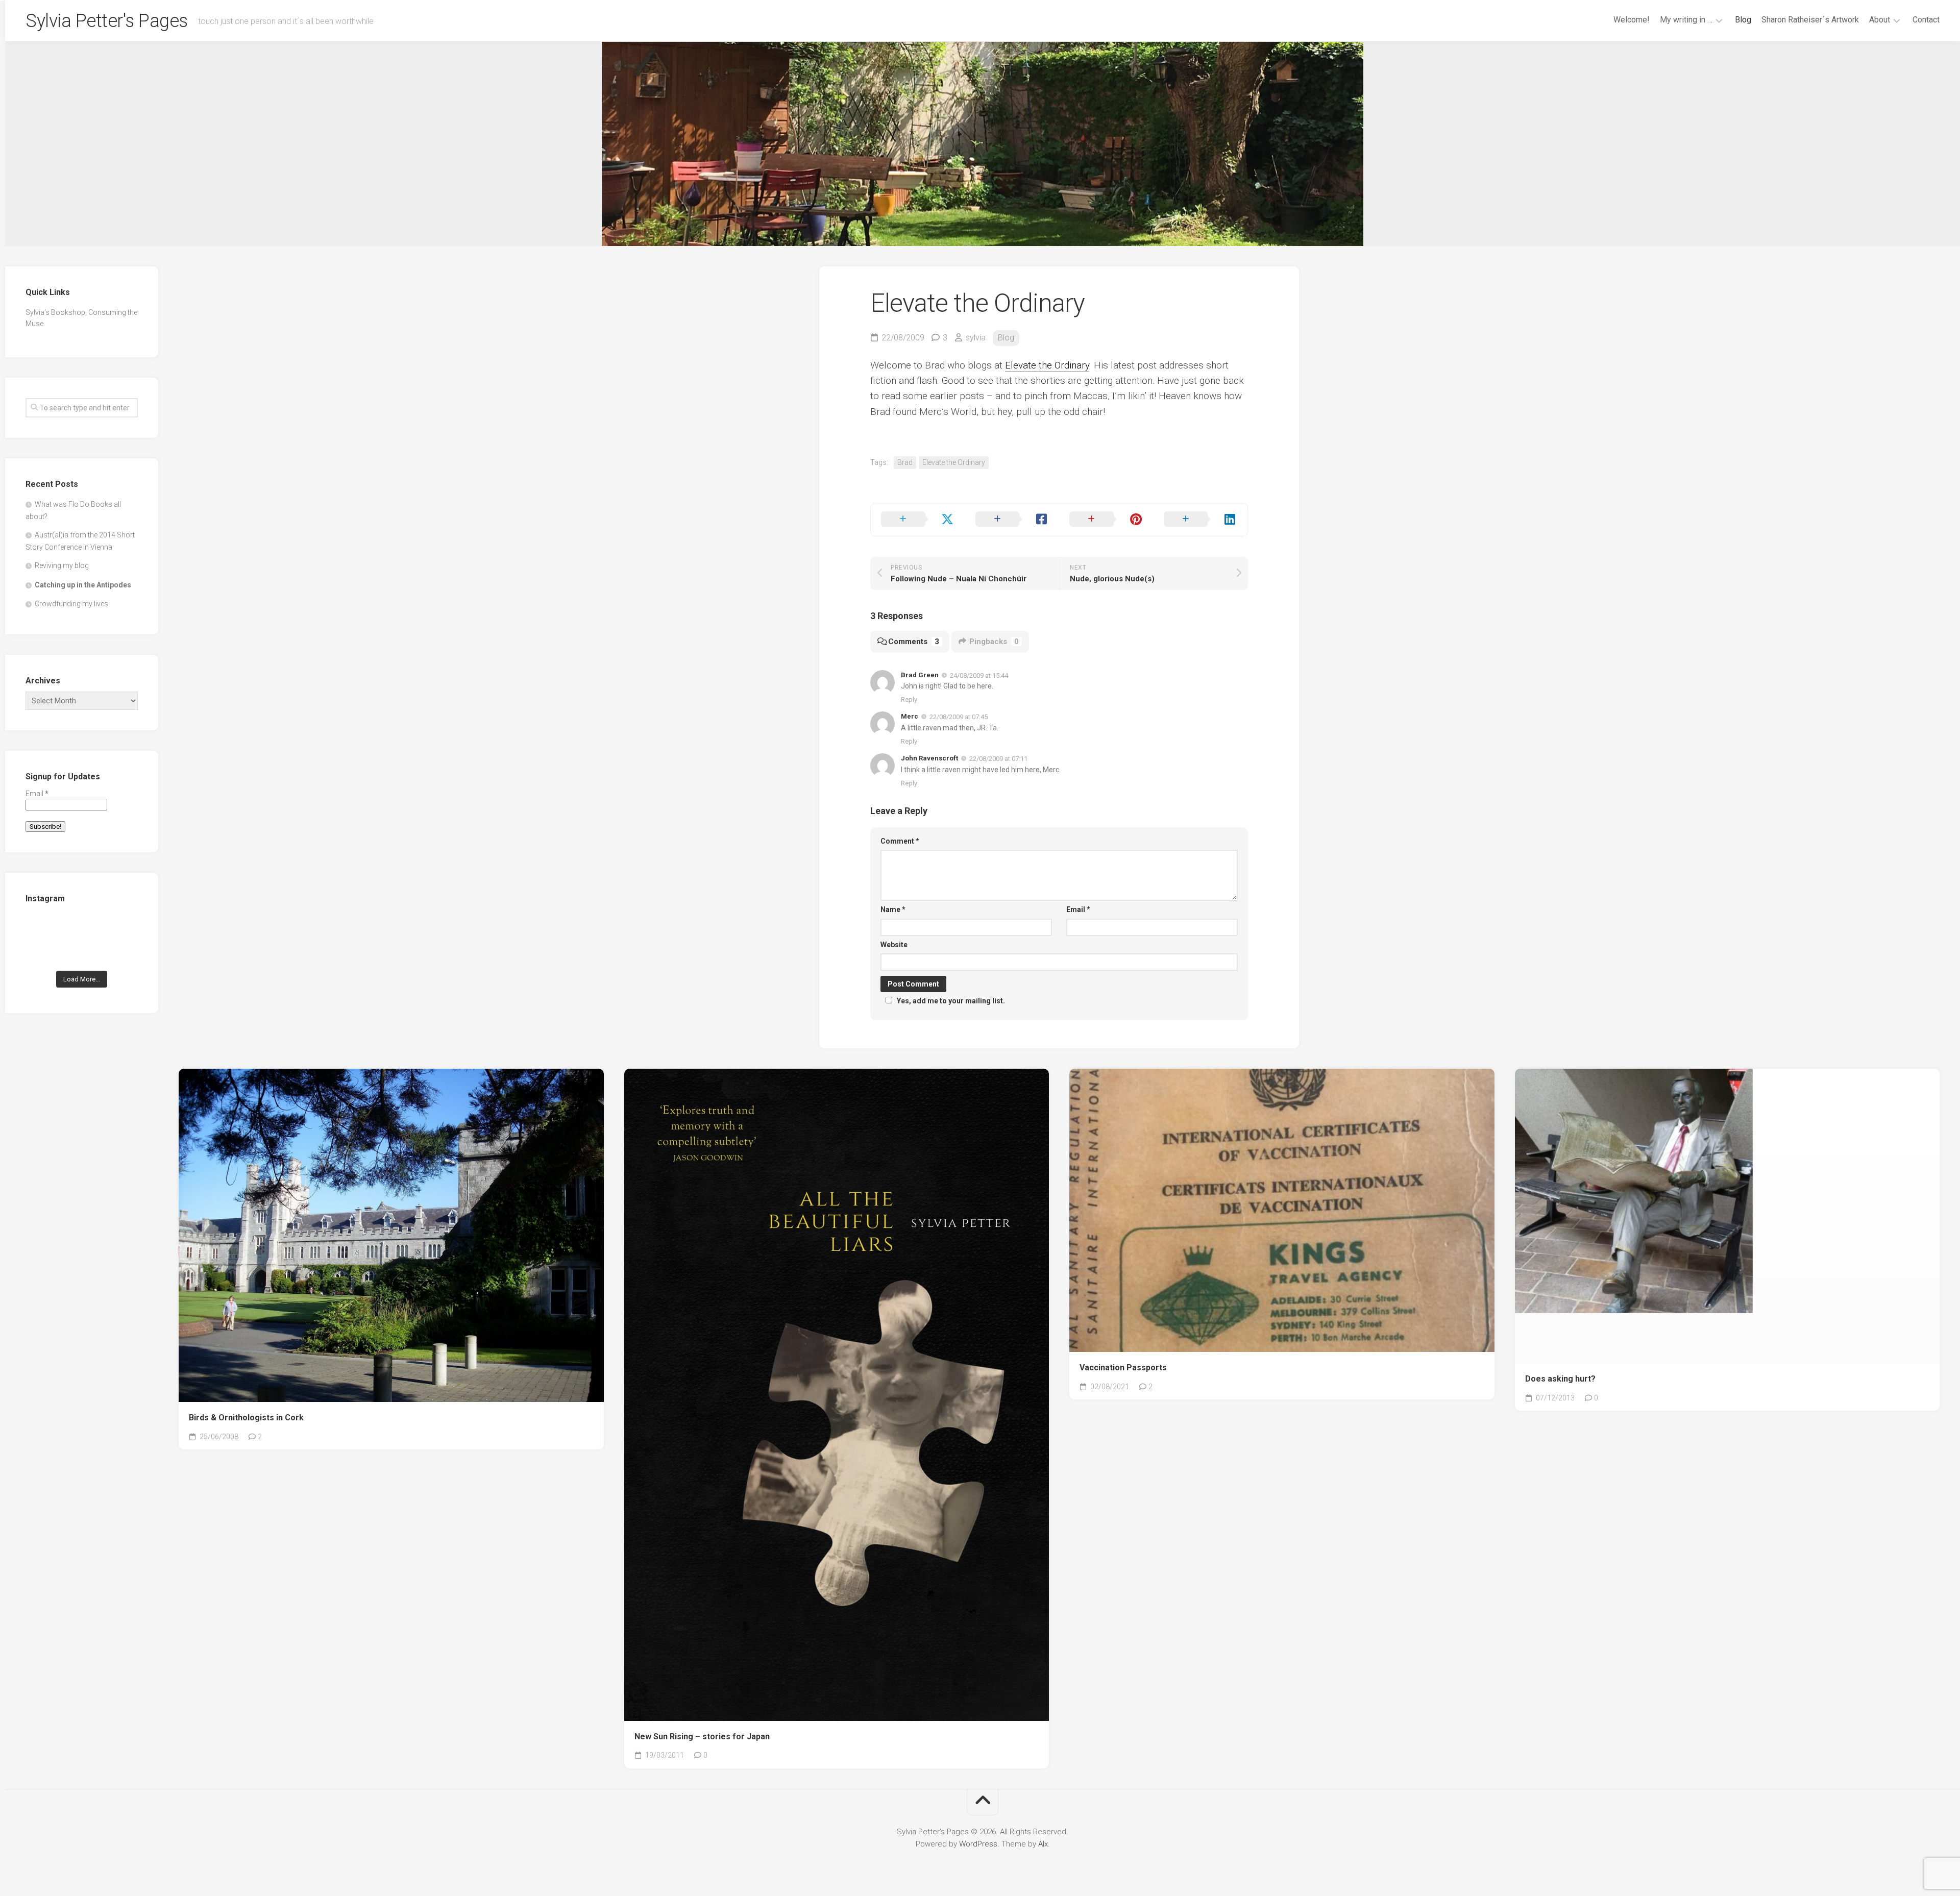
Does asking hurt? (1560, 1379)
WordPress (978, 1844)
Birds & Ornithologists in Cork (246, 1418)
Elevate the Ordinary (1047, 365)
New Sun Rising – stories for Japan (702, 1737)
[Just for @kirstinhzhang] (82, 952)
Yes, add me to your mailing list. (951, 1001)
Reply (909, 699)
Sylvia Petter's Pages (107, 21)
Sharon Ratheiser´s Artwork (1810, 20)
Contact (1926, 20)
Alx (1043, 1844)
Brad (905, 462)
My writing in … (1686, 20)
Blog (1743, 20)
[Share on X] (918, 520)
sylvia (976, 338)
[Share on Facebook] (1012, 520)
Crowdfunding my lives (71, 604)
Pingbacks (994, 642)
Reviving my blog (62, 565)
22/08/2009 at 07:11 (998, 759)
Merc (910, 716)
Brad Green (920, 675)
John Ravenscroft (929, 758)
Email (1078, 909)
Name (893, 909)
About (1880, 20)
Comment (900, 841)
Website (894, 945)
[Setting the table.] (121, 952)
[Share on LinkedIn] (1201, 520)
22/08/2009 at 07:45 (959, 717)
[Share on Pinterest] (1106, 520)
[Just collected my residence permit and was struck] (43, 928)
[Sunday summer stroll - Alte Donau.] (43, 952)
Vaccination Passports (1123, 1368)
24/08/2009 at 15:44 (979, 675)
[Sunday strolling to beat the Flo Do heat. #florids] (82, 928)
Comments (914, 642)
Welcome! (1632, 20)
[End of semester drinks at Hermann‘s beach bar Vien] (121, 928)
